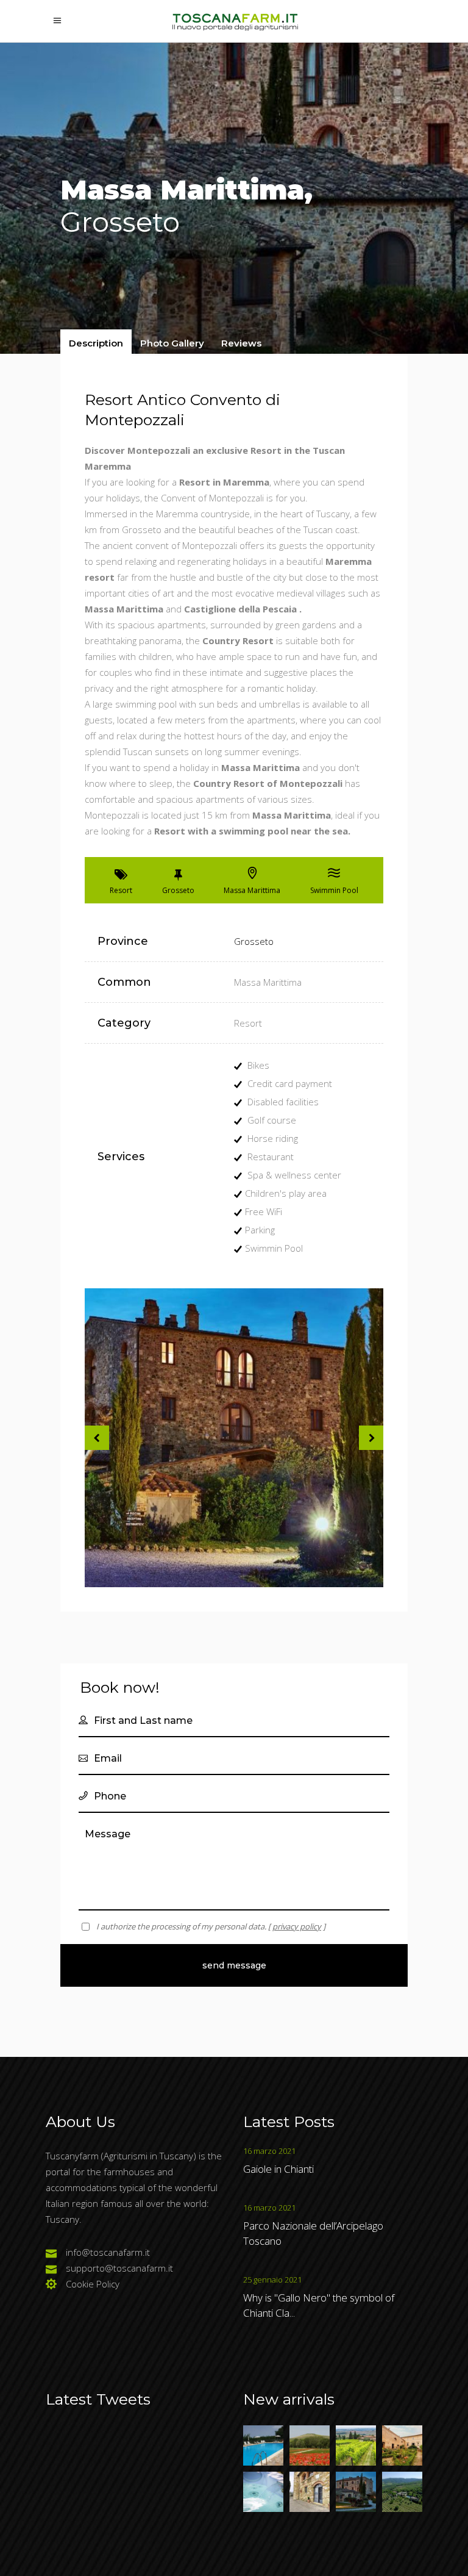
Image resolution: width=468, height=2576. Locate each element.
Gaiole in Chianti (278, 2169)
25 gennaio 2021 (272, 2280)
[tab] (96, 343)
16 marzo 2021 (269, 2151)
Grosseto (254, 941)
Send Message (234, 1965)
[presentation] (96, 343)
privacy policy (297, 1926)
